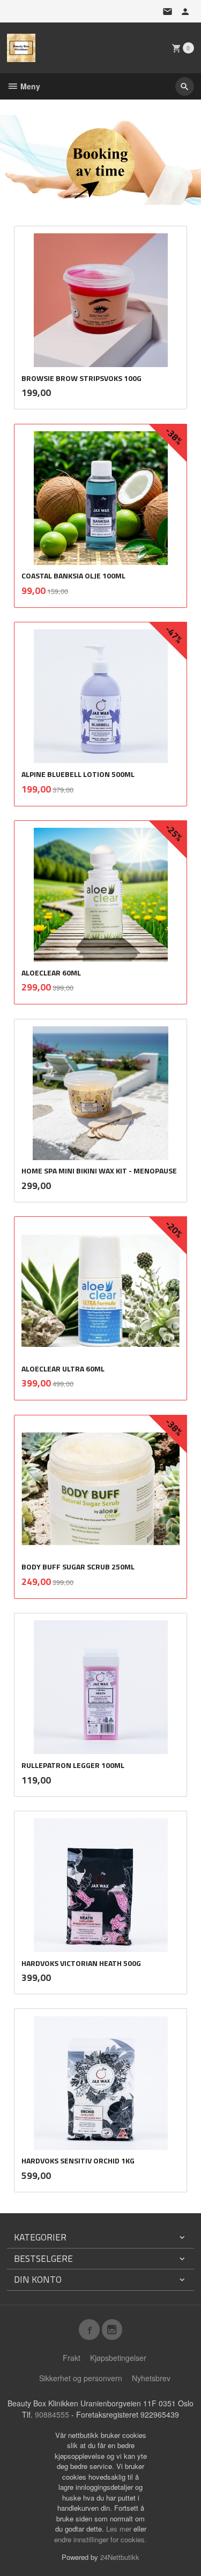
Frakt (72, 2358)
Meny (29, 86)
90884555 (52, 2414)
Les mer (120, 2529)
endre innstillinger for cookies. (100, 2539)
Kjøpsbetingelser (118, 2358)
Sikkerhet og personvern (81, 2378)
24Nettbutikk (120, 2557)
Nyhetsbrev (151, 2378)
